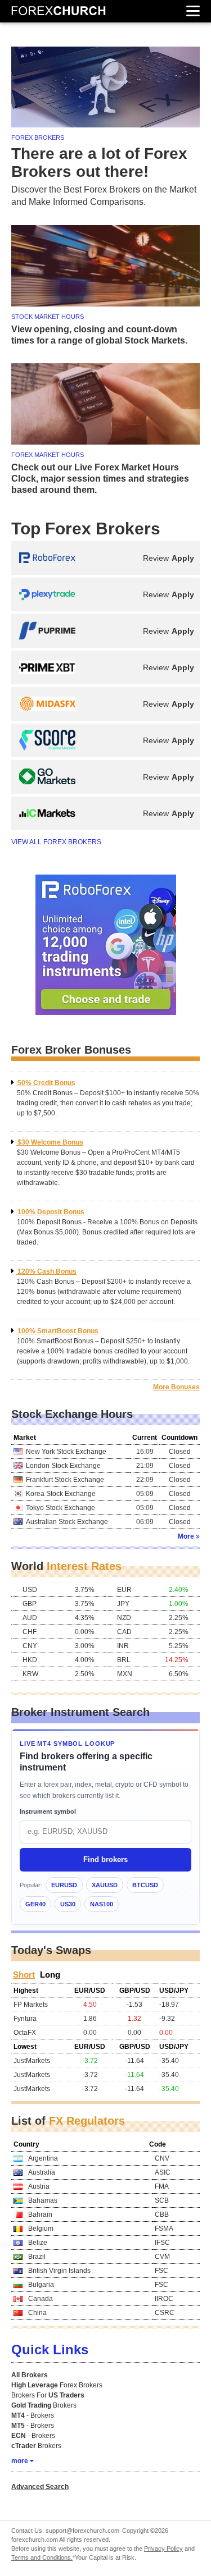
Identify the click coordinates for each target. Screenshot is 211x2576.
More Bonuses (176, 1387)
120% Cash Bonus (47, 1271)
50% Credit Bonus (46, 1083)
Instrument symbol (48, 1811)
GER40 (35, 1904)
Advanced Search (40, 2487)
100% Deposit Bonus (51, 1212)
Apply (183, 558)
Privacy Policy (163, 2548)
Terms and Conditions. (42, 2557)
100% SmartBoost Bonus (58, 1331)
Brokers (44, 2405)
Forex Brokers (57, 2385)
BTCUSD (145, 1885)
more (20, 2461)
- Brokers (33, 2415)
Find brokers (105, 1859)
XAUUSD (105, 1885)
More (186, 1536)
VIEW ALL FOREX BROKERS (56, 842)
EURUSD (64, 1885)
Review (156, 558)
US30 (68, 1904)
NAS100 (102, 1904)
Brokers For (48, 2395)
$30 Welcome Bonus (50, 1142)
